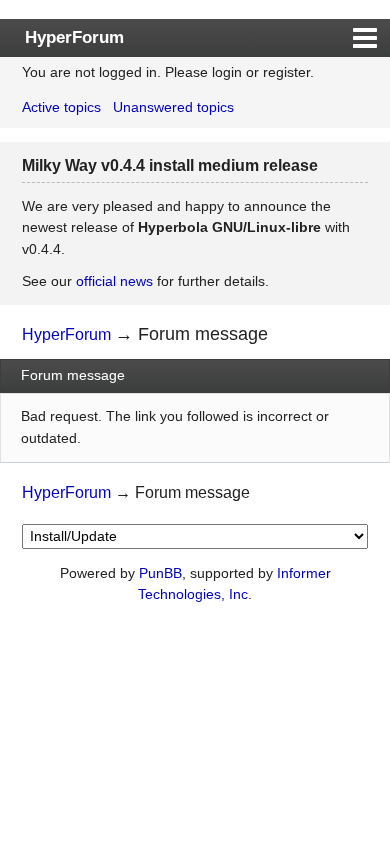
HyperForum (74, 37)
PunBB (160, 573)
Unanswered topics (173, 107)
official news (114, 281)
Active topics (61, 107)
